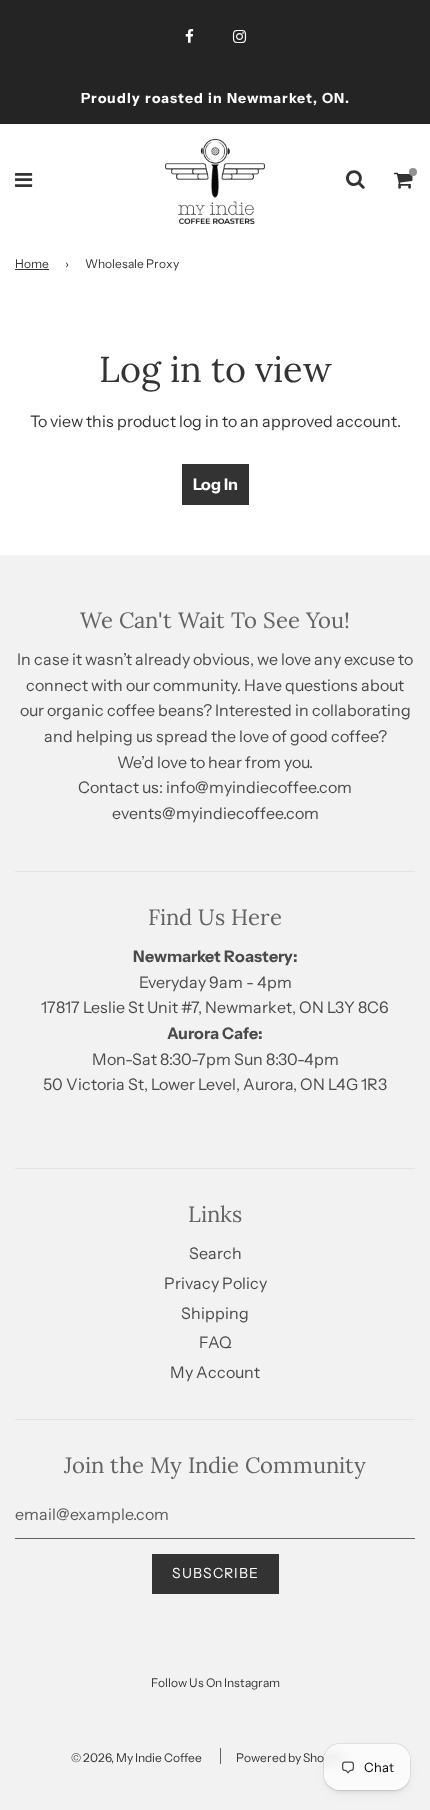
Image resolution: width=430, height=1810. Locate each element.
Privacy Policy (215, 1283)
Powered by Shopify (290, 1757)
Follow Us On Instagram (215, 1682)
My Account (215, 1372)
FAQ (215, 1342)
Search (215, 1253)
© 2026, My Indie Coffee (136, 1757)
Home (32, 263)
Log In (215, 484)
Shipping (215, 1313)
